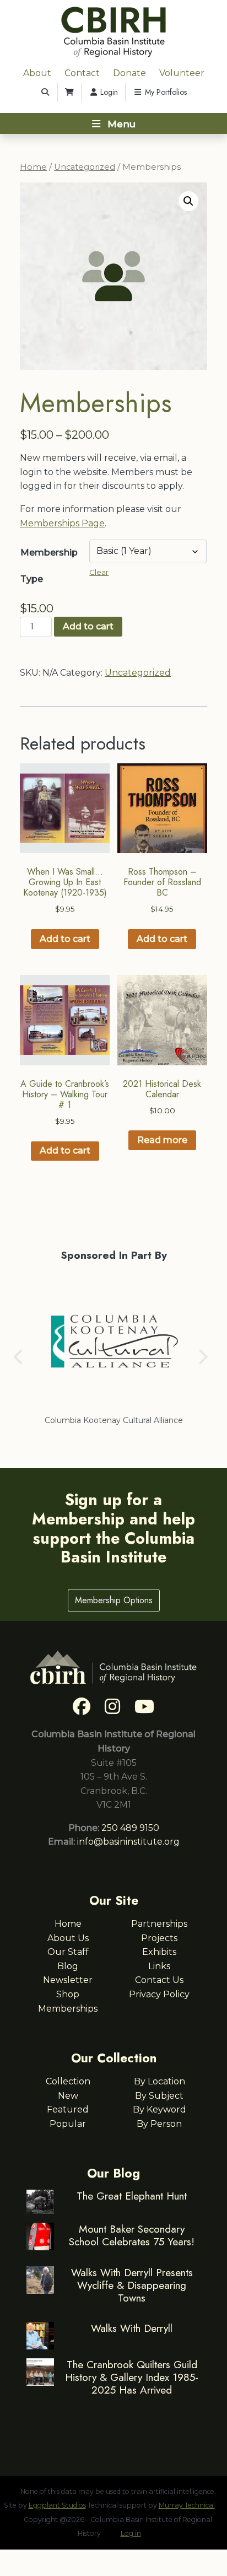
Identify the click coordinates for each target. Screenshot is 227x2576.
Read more (162, 1140)
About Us (68, 1938)
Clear (99, 572)
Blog (68, 1966)
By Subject (159, 2096)
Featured (68, 2109)
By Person (159, 2124)
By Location (160, 2081)
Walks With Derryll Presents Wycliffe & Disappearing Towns (132, 2285)
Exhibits (159, 1952)
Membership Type (49, 566)
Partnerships (159, 1924)
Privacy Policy (159, 1994)
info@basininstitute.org (128, 1842)
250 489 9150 (130, 1828)
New (68, 2096)
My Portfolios (165, 92)
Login (108, 92)
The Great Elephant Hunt (132, 2196)
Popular (68, 2124)
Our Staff (68, 1952)
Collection (68, 2081)
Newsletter (68, 1980)
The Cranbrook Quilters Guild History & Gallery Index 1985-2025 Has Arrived (132, 2377)
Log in (131, 2533)
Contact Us (159, 1980)
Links (159, 1966)
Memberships (68, 2009)
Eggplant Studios (57, 2505)
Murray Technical (187, 2505)
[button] (188, 201)
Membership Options (114, 1600)
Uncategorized (85, 167)
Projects (159, 1938)
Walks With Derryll (132, 2328)
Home (33, 167)
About (37, 73)
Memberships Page (62, 523)
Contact (82, 73)
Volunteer (182, 73)
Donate (129, 73)
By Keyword (160, 2109)
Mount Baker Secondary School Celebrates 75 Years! (132, 2235)
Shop (68, 1994)
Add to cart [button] (65, 939)
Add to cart (88, 626)
